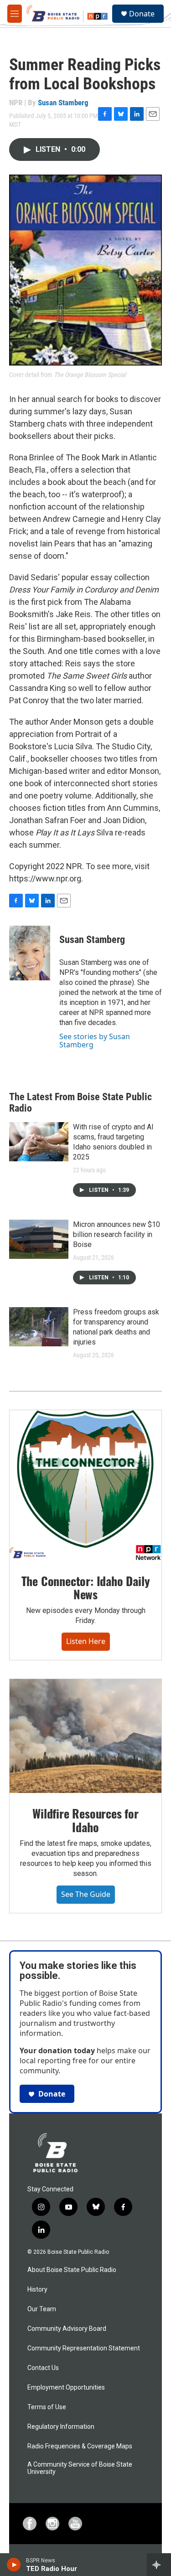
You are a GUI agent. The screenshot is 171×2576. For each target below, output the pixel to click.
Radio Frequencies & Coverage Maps (80, 2446)
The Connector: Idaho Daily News (86, 1588)
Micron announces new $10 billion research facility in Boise (117, 1234)
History (37, 2290)
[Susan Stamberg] (30, 953)
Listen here (86, 1641)
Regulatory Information (61, 2427)
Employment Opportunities (66, 2388)
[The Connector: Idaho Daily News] (85, 1485)
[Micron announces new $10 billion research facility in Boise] (39, 1239)
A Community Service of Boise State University (80, 2468)
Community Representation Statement (84, 2348)
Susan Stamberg (63, 103)
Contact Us (43, 2368)
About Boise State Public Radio (72, 2270)
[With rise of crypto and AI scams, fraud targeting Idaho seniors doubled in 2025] (39, 1142)
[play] (14, 2565)
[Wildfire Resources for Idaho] (85, 1736)
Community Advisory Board (67, 2329)
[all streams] (159, 2565)
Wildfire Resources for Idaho (85, 1820)
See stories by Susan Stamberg (95, 1041)
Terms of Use (47, 2407)
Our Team (42, 2309)
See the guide (86, 1894)
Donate (142, 14)
